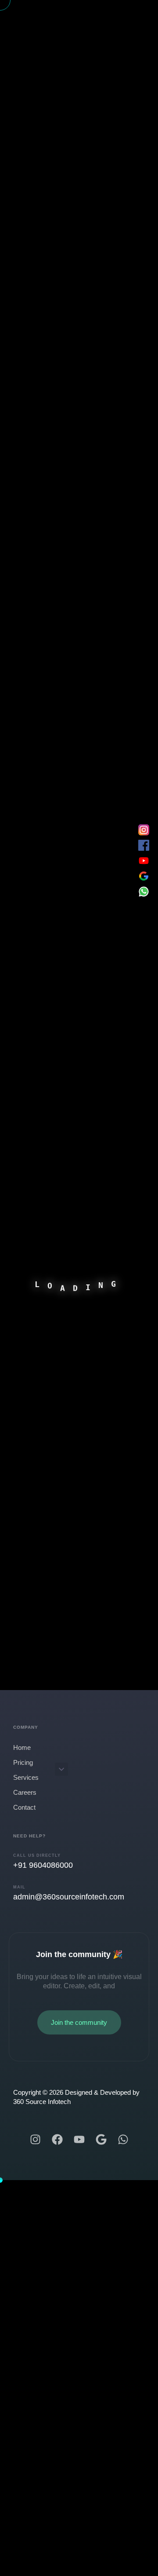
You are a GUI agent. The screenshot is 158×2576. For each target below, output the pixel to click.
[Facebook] (57, 2139)
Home (22, 1747)
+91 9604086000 (43, 1865)
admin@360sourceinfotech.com (69, 1897)
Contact (24, 1807)
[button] (61, 1769)
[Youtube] (79, 2139)
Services (26, 1777)
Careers (25, 1792)
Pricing (23, 1762)
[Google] (101, 2139)
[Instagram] (35, 2139)
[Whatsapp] (123, 2139)
